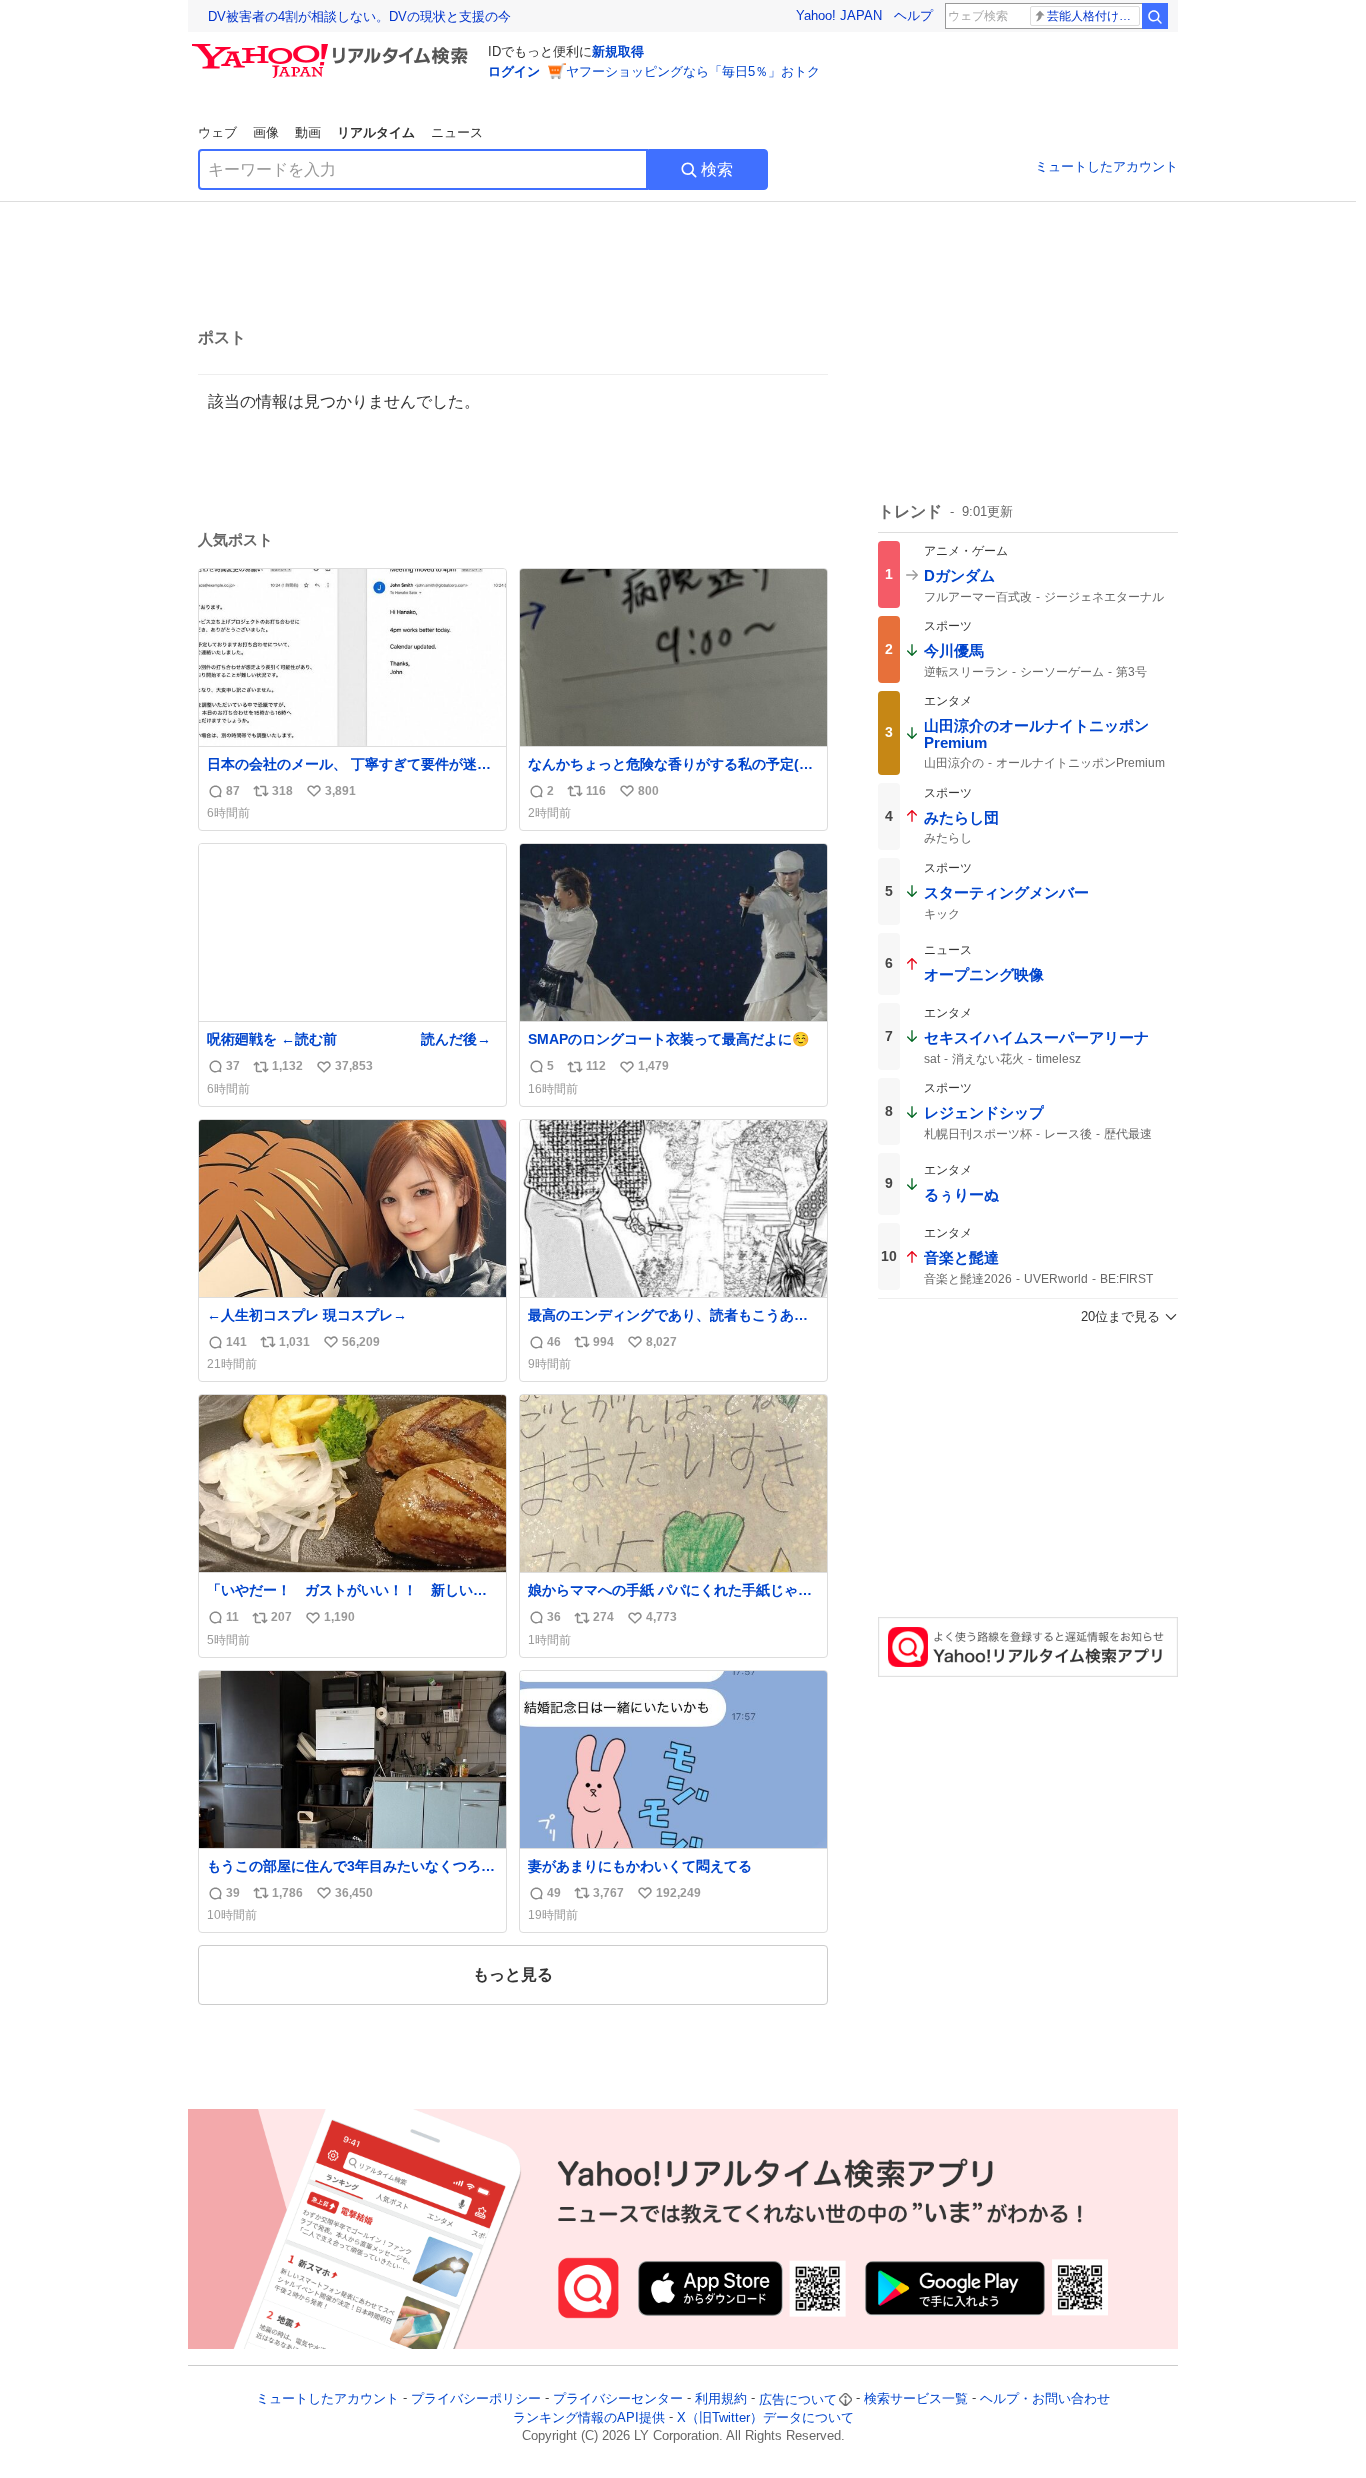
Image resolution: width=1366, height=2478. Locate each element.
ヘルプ (913, 15)
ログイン (514, 71)
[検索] (1155, 16)
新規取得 (618, 51)
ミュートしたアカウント (1106, 166)
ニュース (457, 132)
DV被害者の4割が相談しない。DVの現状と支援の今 (359, 16)
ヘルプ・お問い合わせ (1045, 2399)
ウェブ (217, 132)
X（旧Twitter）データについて (765, 2417)
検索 (717, 169)
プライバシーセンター (618, 2399)
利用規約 (721, 2399)
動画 (308, 132)
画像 (266, 132)
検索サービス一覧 (916, 2399)
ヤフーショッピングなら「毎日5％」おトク (693, 71)
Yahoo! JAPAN (839, 15)
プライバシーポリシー (476, 2399)
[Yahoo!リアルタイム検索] (333, 49)
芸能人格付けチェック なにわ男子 (1093, 16)
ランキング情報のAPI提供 (589, 2417)
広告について (798, 2399)
